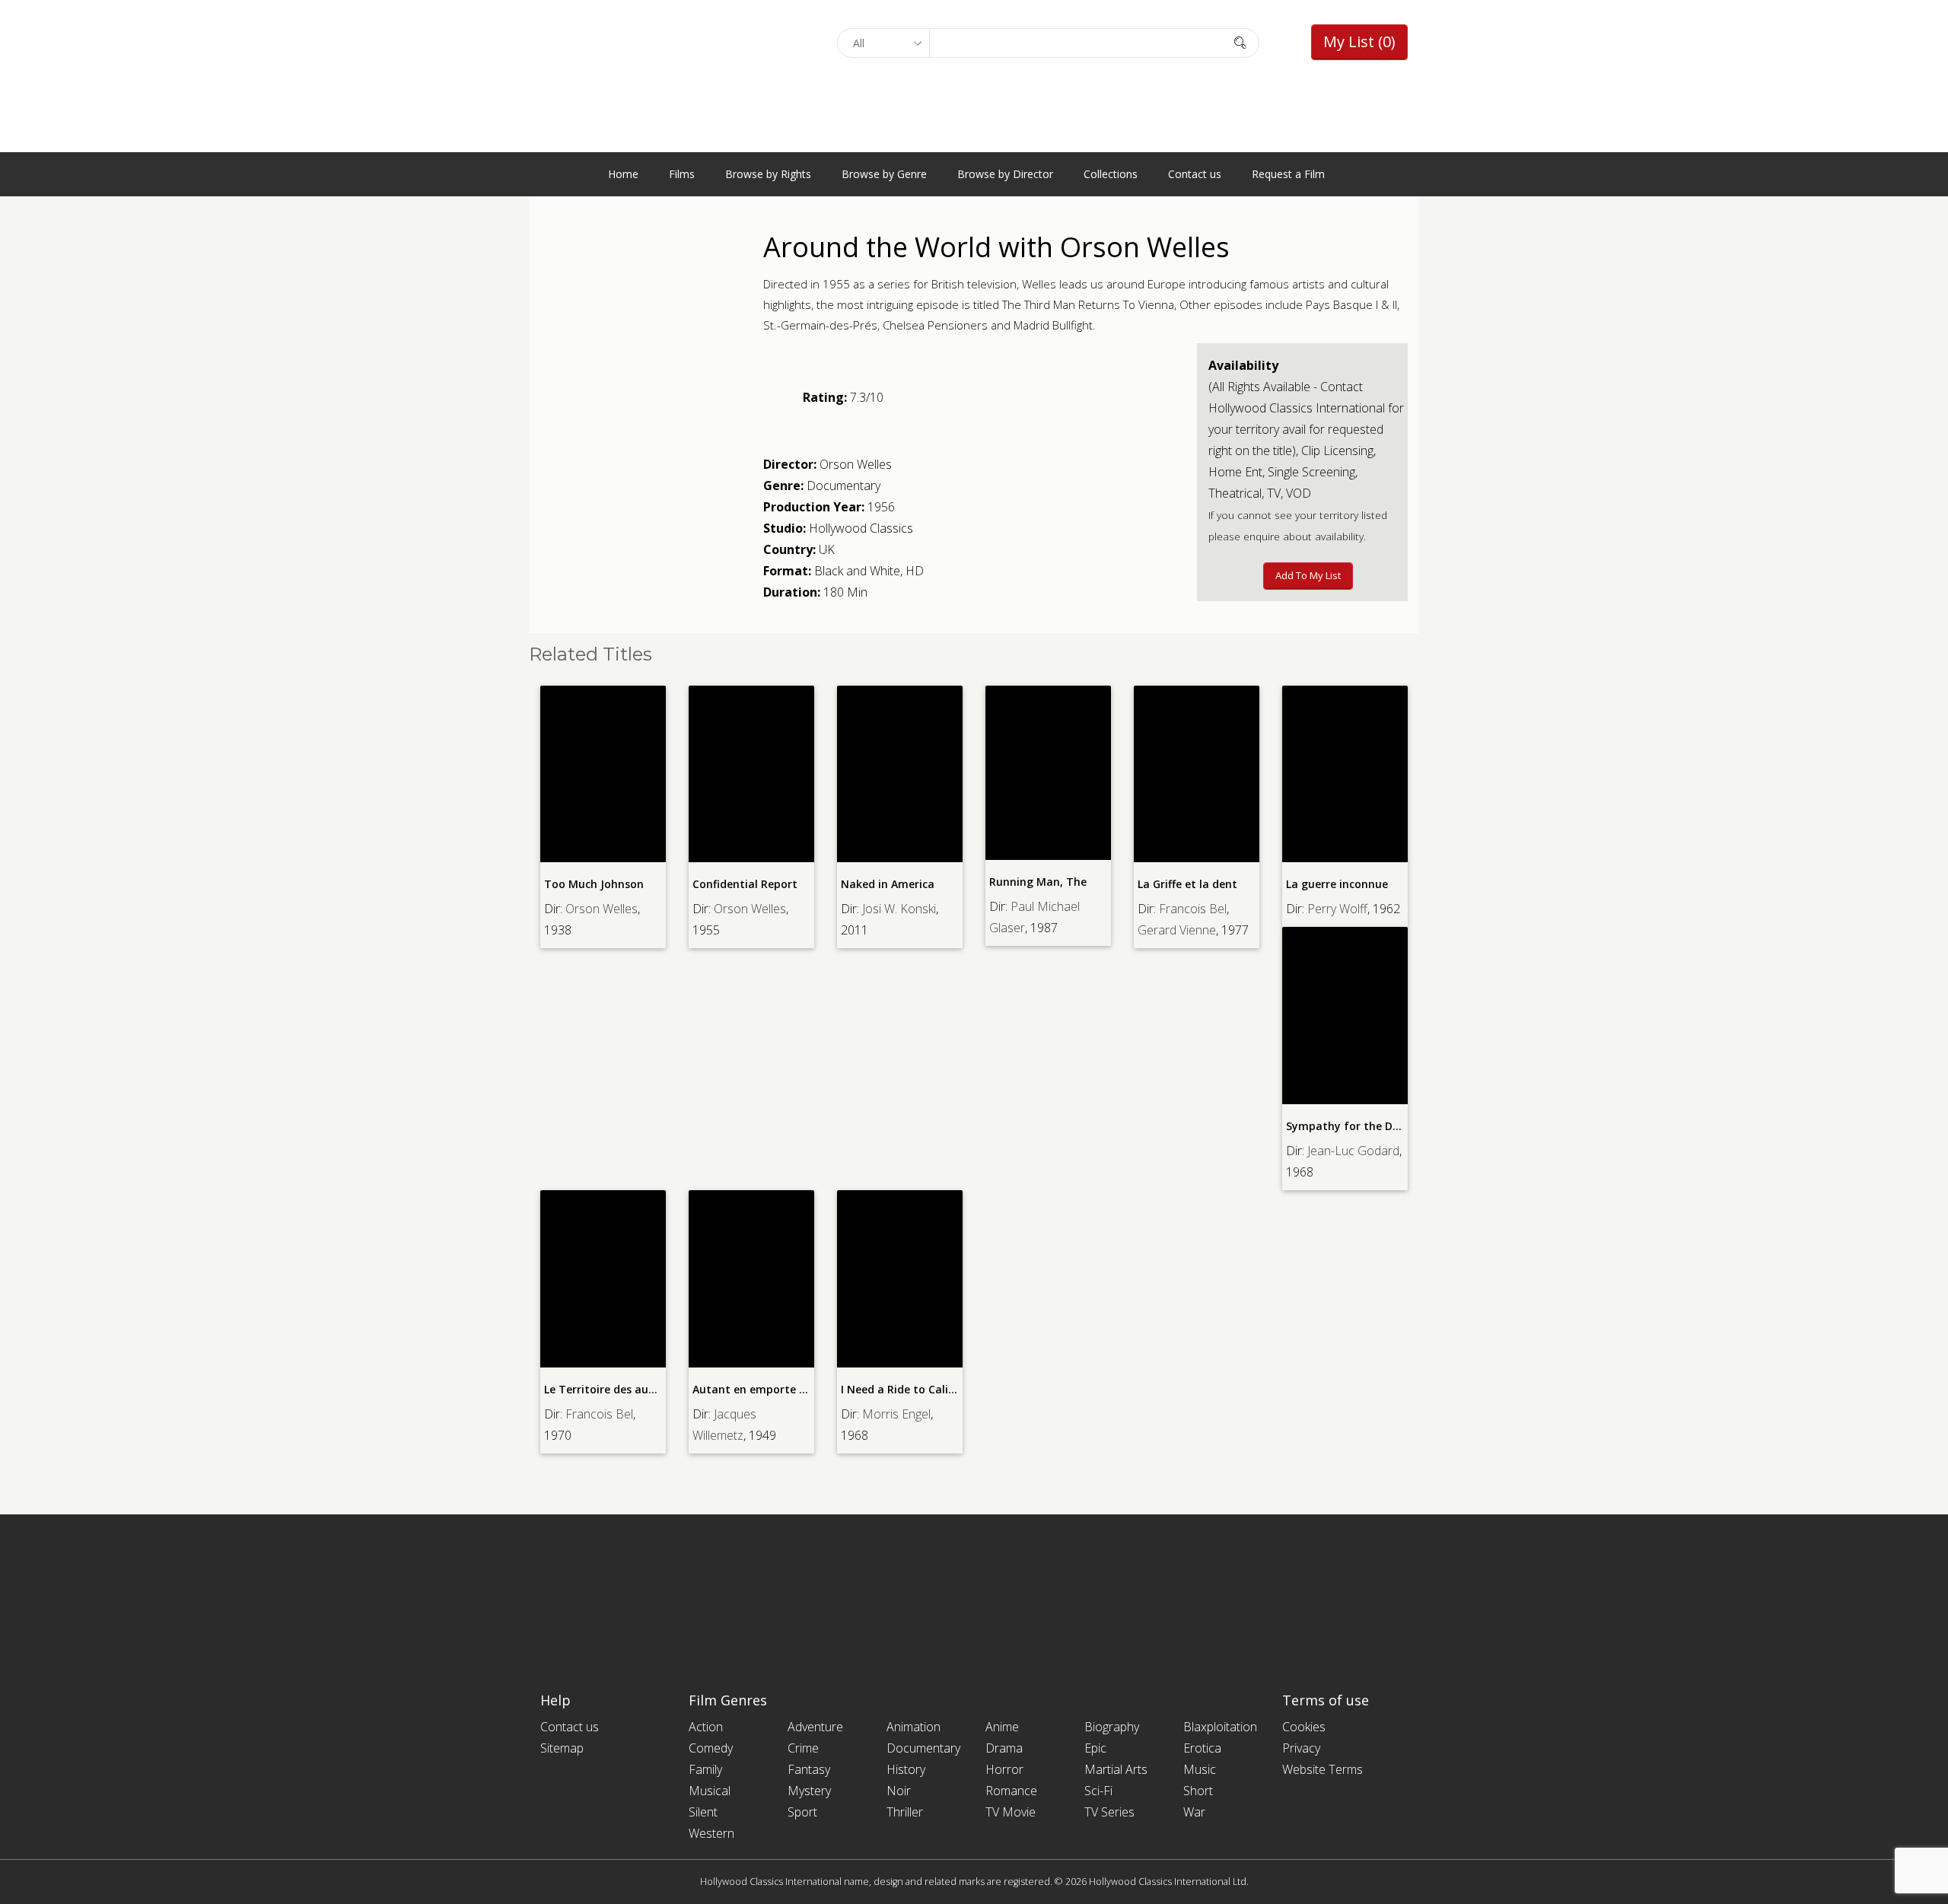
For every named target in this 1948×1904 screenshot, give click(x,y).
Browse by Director (1005, 174)
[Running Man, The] (1048, 773)
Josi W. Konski (899, 909)
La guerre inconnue (1337, 884)
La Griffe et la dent (1187, 884)
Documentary (843, 486)
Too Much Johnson (594, 884)
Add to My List (1308, 575)
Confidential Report (745, 884)
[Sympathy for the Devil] (1345, 1016)
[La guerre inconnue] (1345, 774)
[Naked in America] (900, 774)
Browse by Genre (884, 174)
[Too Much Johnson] (603, 774)
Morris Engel (896, 1414)
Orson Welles (856, 464)
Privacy (1301, 1748)
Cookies (1304, 1727)
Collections (1111, 174)
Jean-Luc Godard (1353, 1151)
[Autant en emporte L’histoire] (751, 1279)
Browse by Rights (768, 174)
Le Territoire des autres (607, 1389)
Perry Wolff (1337, 909)
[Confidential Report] (751, 774)
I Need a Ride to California (911, 1389)
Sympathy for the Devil (1348, 1126)
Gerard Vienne (1177, 930)
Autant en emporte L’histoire (770, 1389)
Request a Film (1288, 174)
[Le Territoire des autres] (603, 1279)
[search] (1240, 42)
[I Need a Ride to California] (900, 1279)
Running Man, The (1038, 882)
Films (682, 174)
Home (623, 174)
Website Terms (1323, 1769)
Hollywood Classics (861, 528)
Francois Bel (1193, 909)
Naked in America (888, 884)
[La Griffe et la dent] (1197, 774)
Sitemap (562, 1748)
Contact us (1195, 174)
